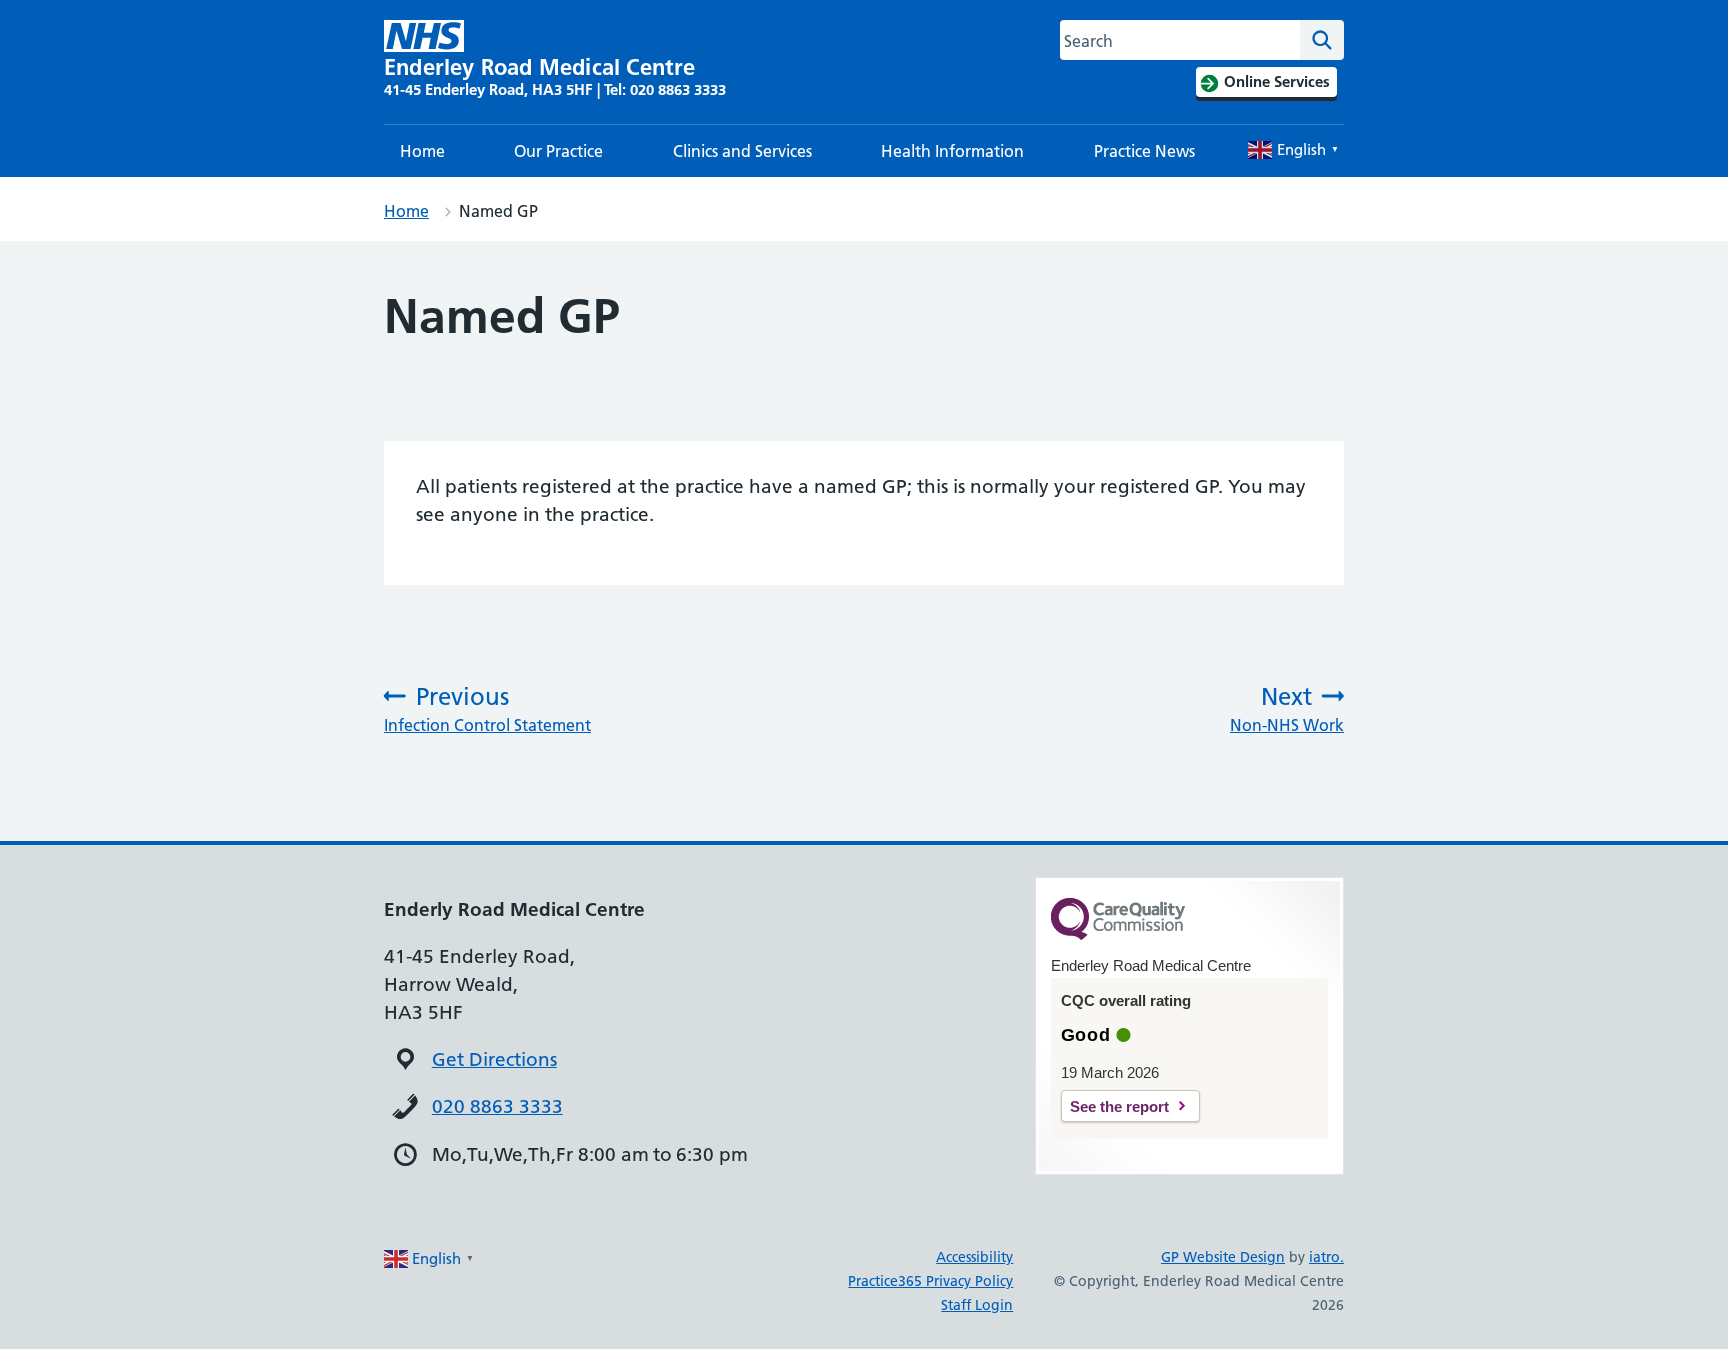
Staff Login (977, 1305)
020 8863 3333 (497, 1106)
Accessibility (974, 1257)
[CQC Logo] (1118, 935)
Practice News (1144, 151)
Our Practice (558, 151)
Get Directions (494, 1059)
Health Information (952, 151)
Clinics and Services (742, 151)
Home (422, 151)
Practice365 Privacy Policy (930, 1281)
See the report (1119, 1106)
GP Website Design (1223, 1257)
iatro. (1326, 1257)
